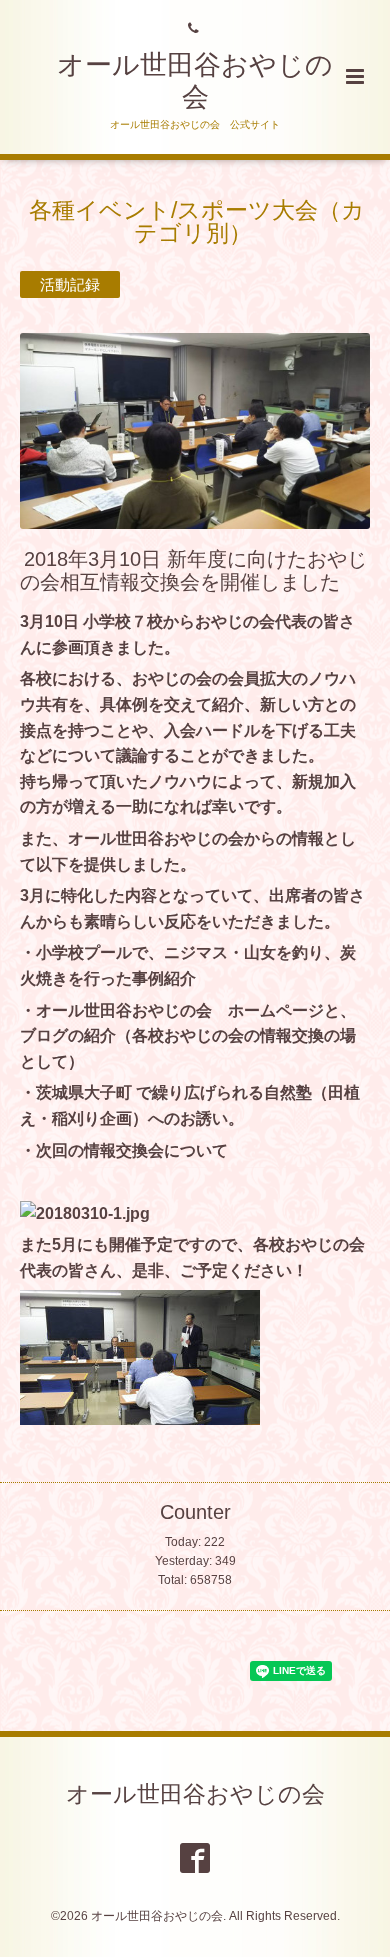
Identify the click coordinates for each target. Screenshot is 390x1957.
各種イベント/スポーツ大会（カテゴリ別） (197, 222)
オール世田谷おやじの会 (195, 1794)
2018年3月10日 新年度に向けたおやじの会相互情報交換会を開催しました (193, 569)
